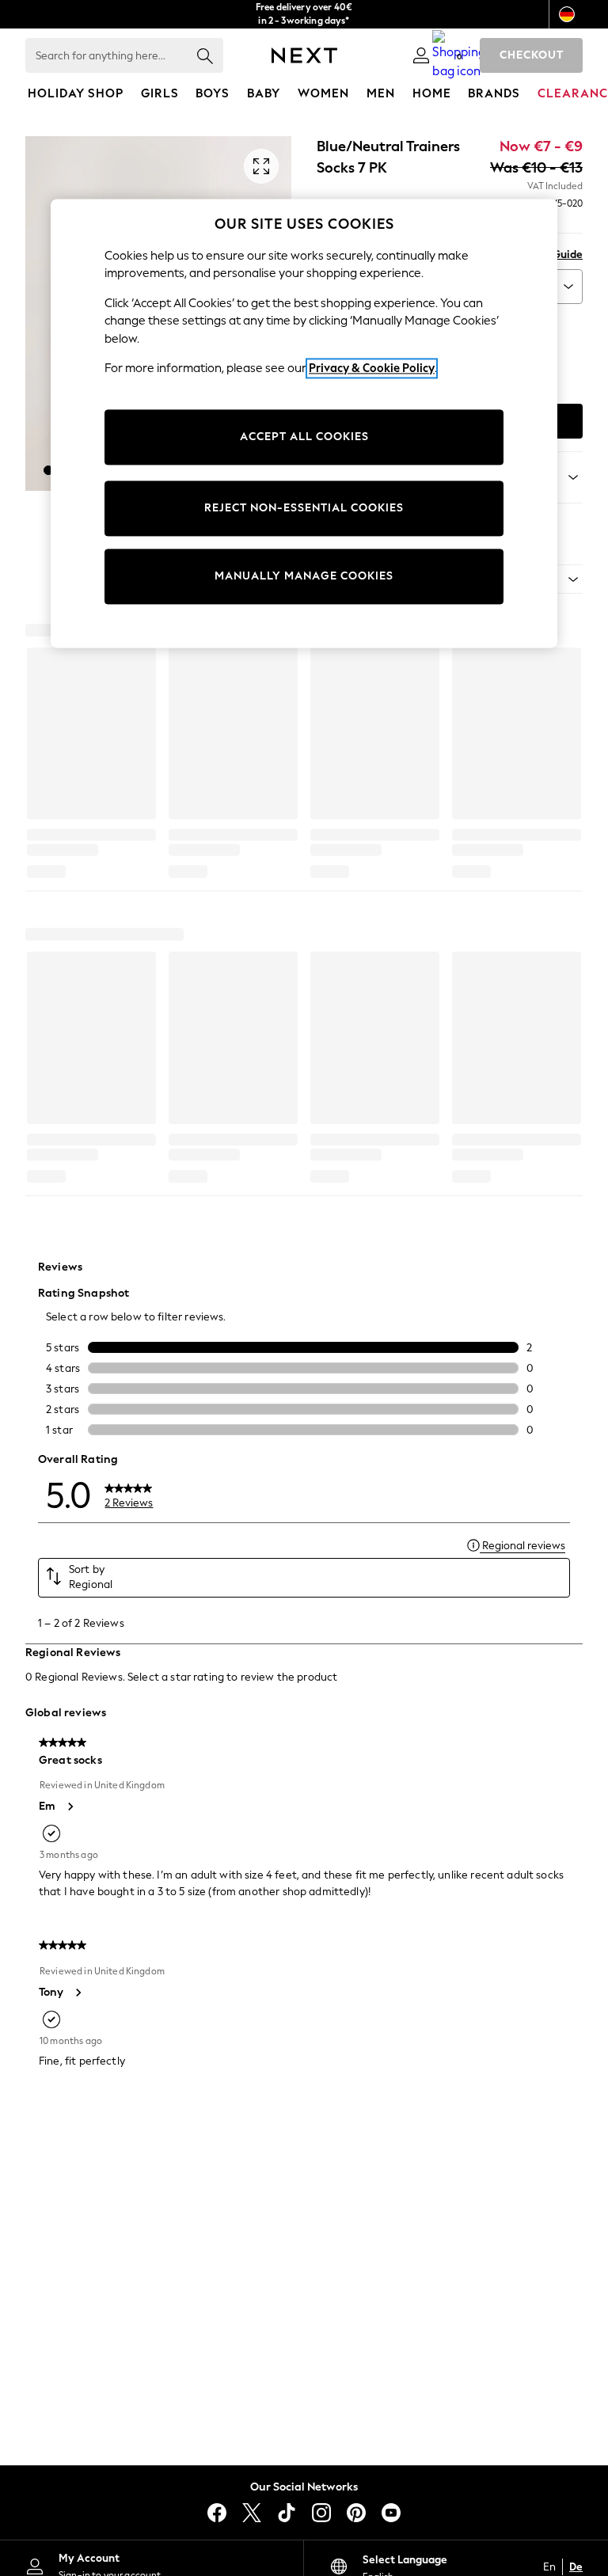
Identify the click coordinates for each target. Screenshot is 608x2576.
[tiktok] (287, 2513)
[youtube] (391, 2513)
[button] (48, 470)
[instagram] (321, 2513)
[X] (252, 2513)
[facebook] (217, 2513)
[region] (304, 424)
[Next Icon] (304, 55)
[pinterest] (356, 2513)
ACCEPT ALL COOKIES (304, 437)
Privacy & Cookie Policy (372, 368)
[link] (421, 55)
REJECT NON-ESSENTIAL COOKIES (304, 508)
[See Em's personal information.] (70, 1807)
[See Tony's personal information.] (78, 1993)
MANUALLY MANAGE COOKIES (304, 576)
